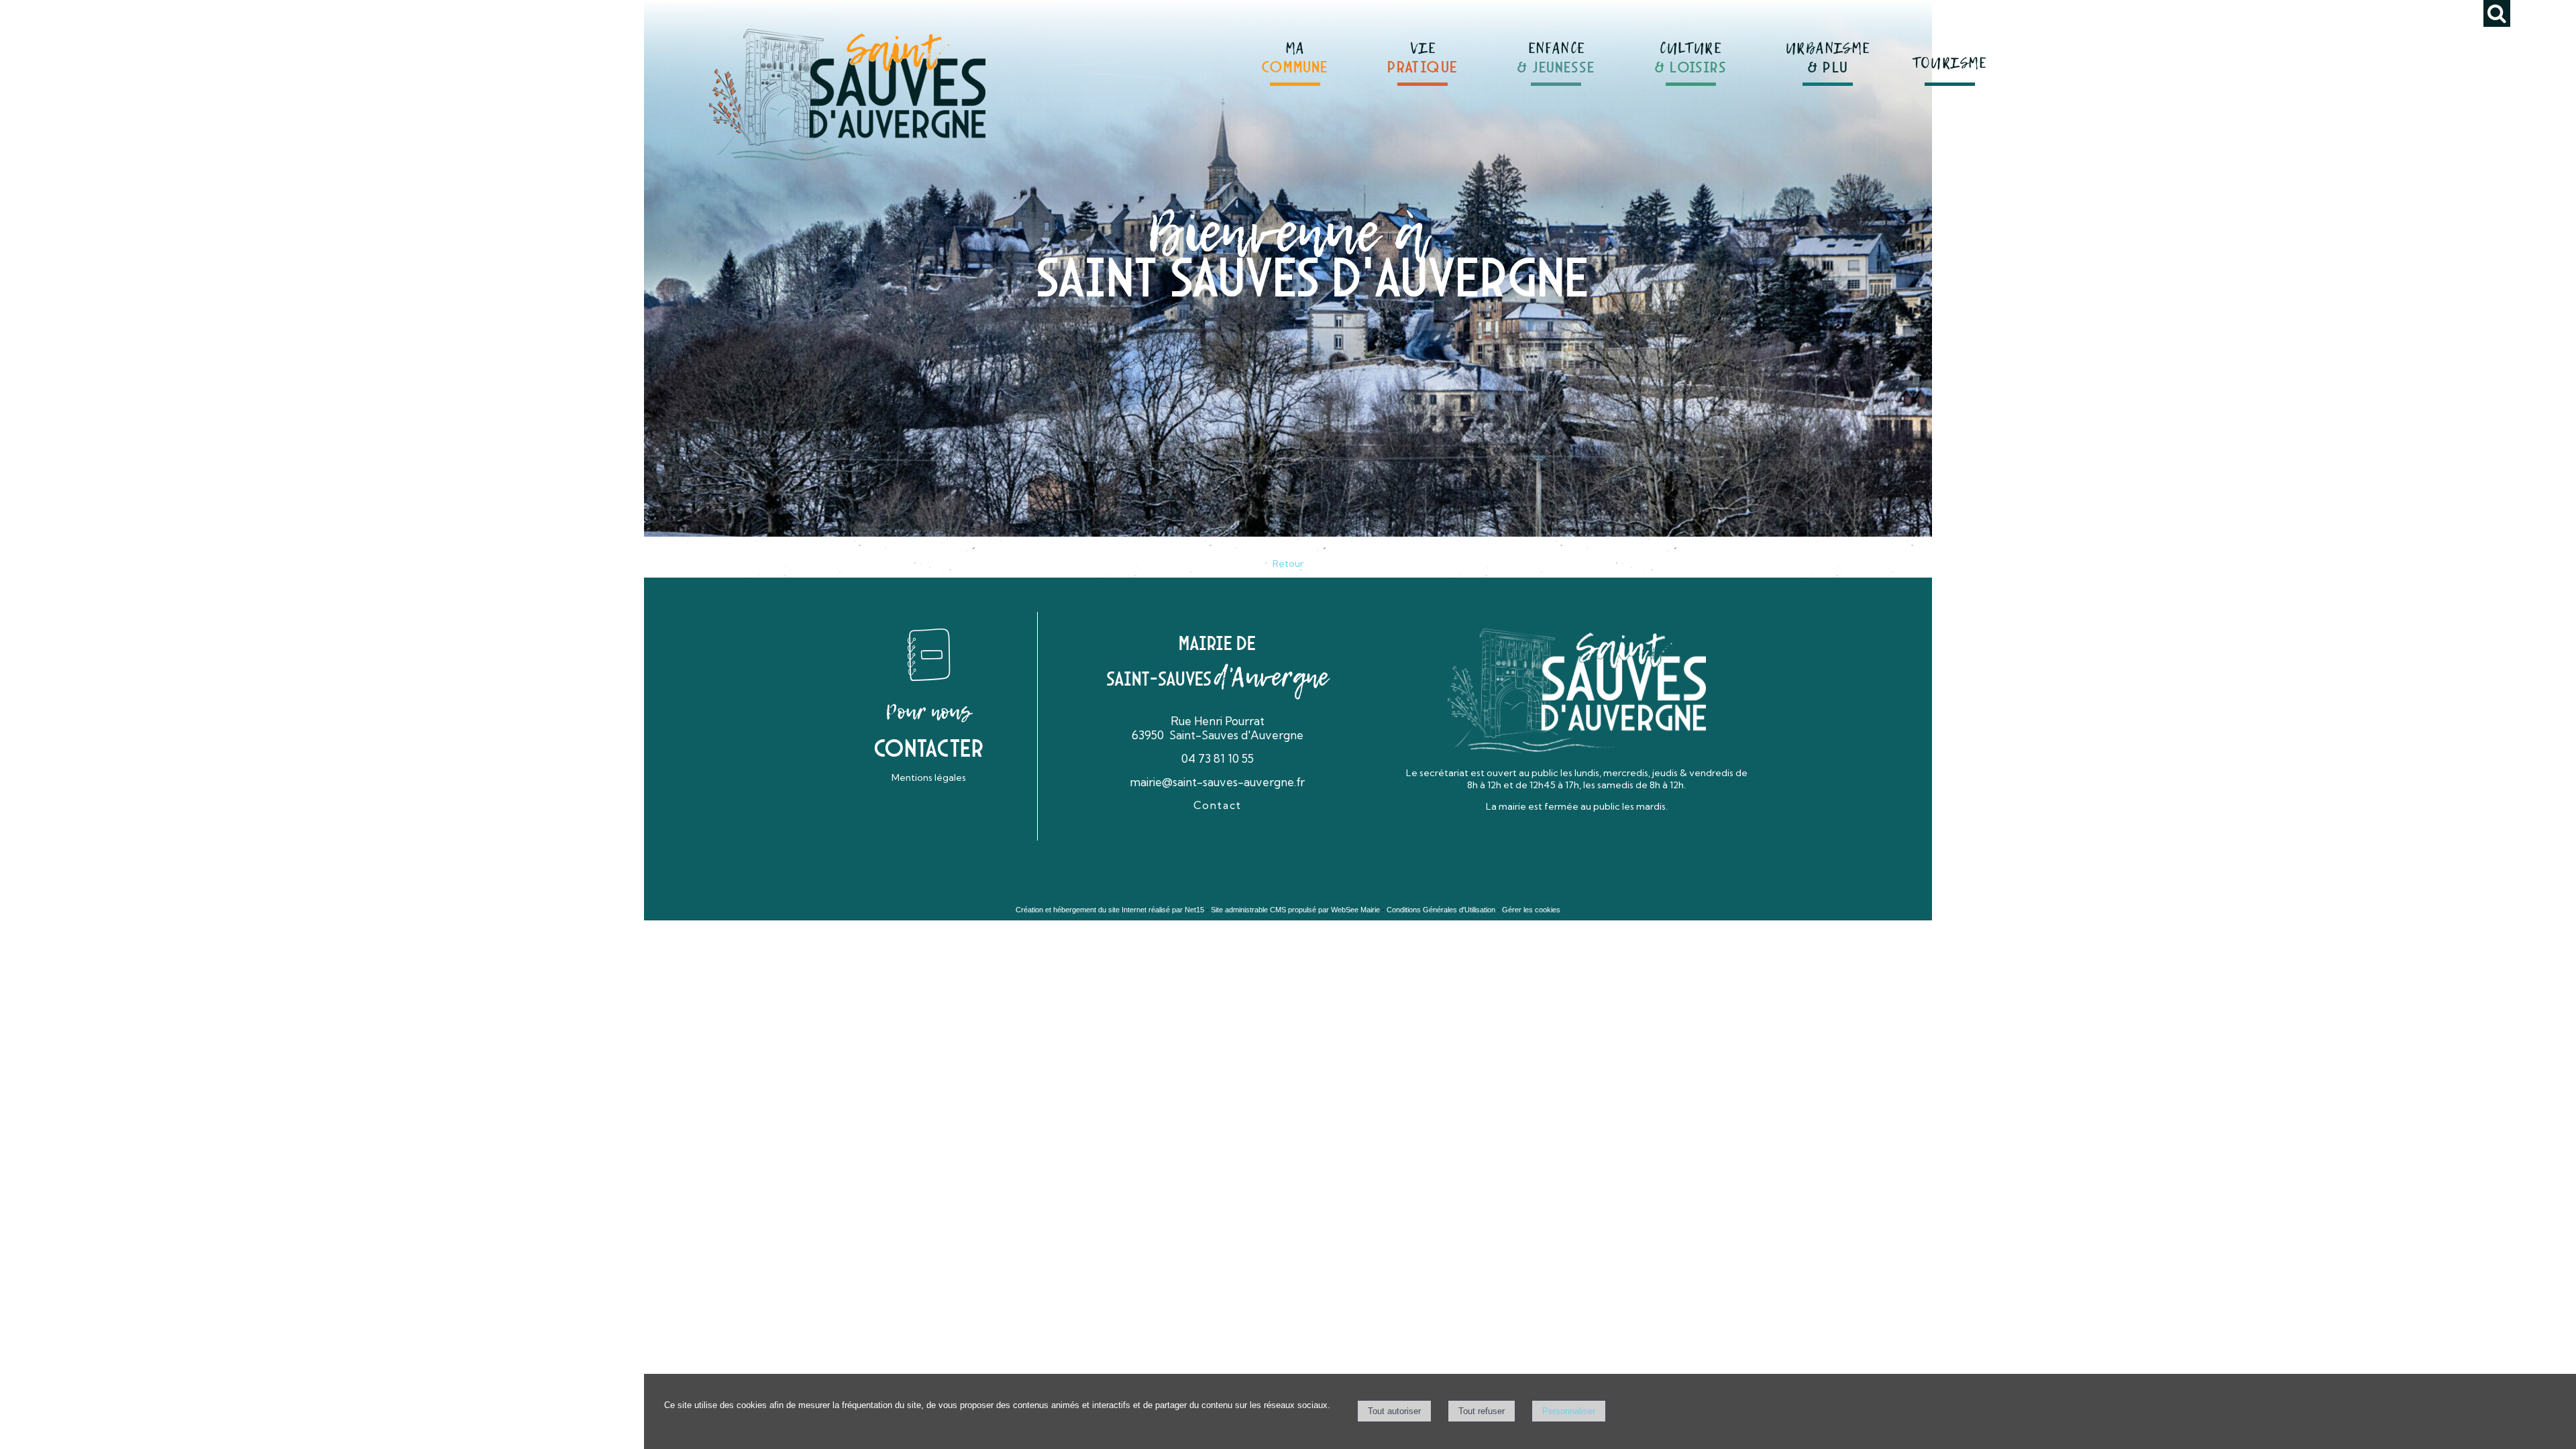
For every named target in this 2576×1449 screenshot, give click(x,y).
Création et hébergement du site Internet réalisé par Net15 (1110, 910)
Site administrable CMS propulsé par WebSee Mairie (1295, 910)
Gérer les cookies (1531, 910)
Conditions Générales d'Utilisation (1441, 910)
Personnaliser (1569, 1411)
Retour (1288, 563)
